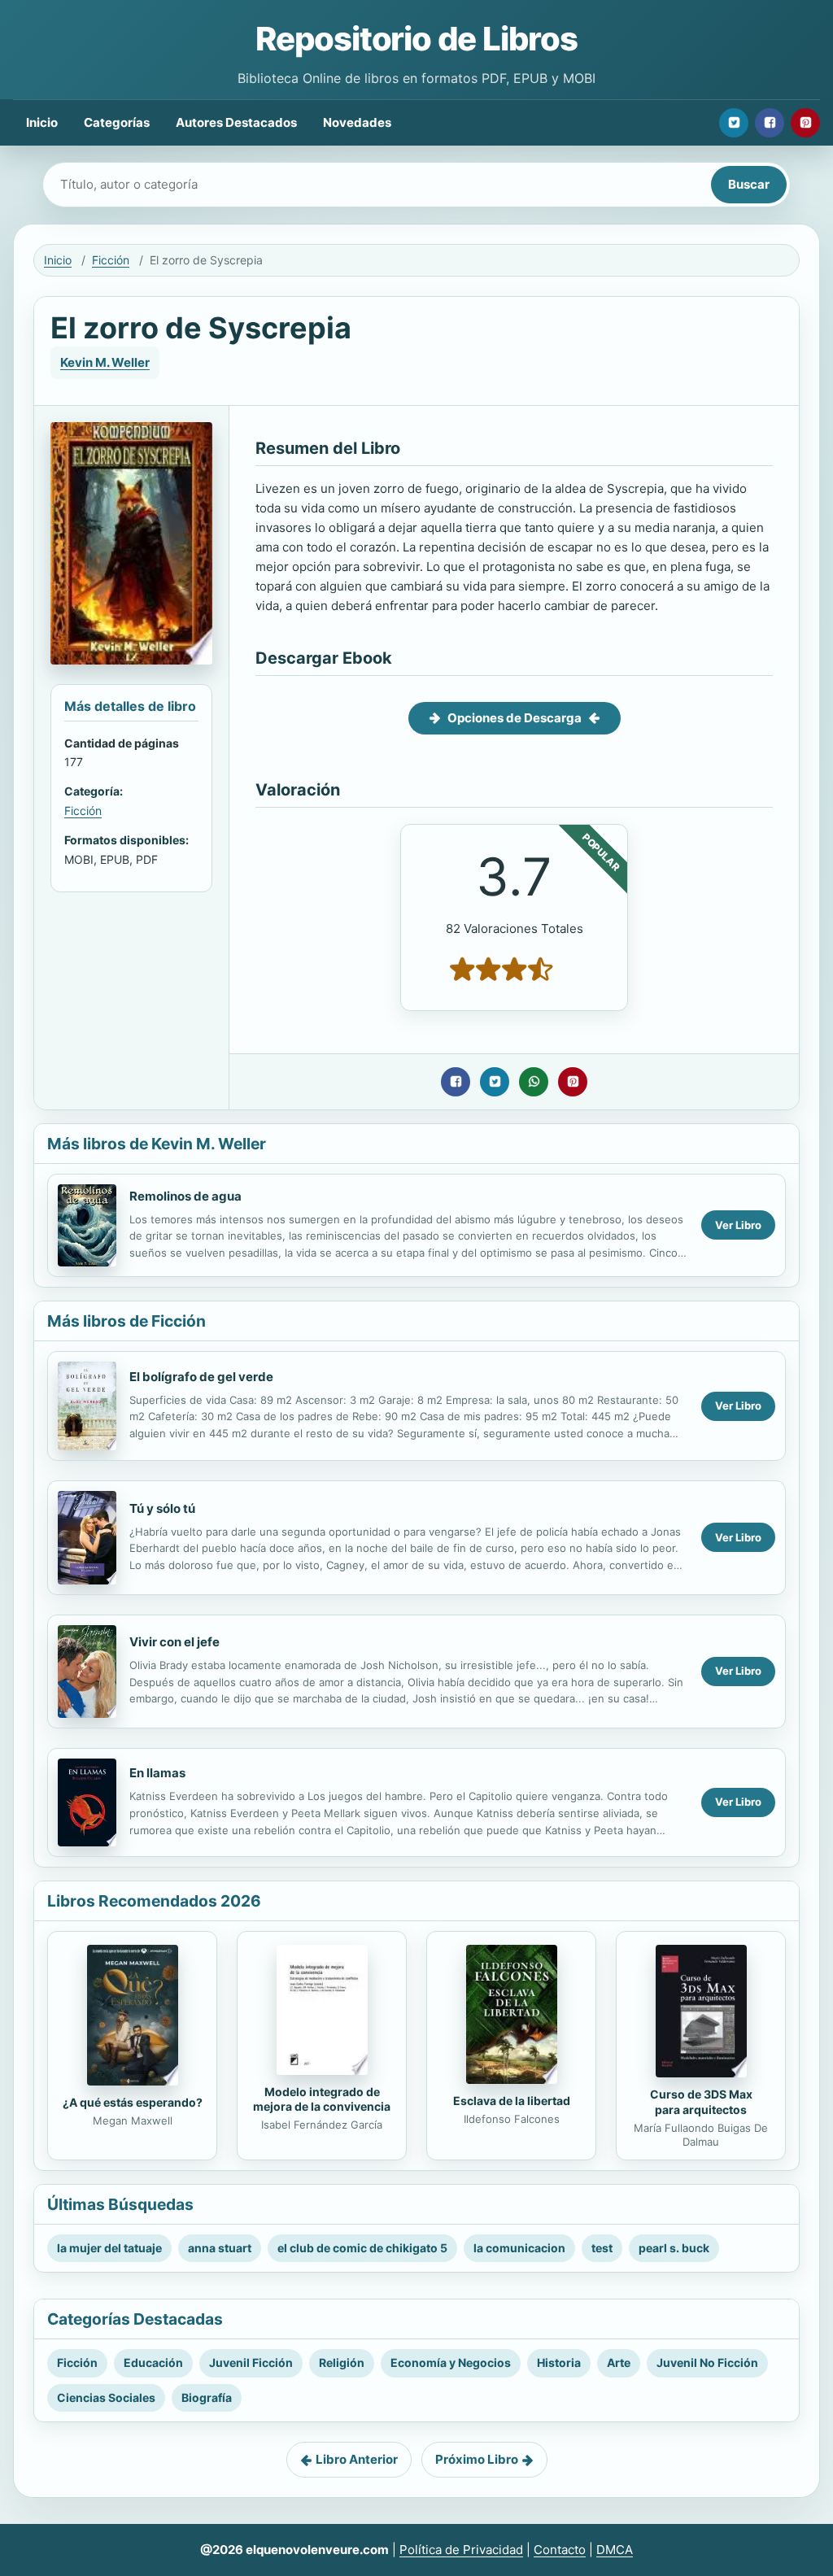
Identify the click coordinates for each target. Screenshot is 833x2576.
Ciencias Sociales (106, 2397)
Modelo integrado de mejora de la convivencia (322, 2099)
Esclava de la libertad (512, 2101)
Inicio (42, 122)
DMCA (615, 2550)
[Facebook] (770, 123)
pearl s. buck (674, 2248)
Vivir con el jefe (174, 1642)
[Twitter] (734, 123)
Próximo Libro (477, 2459)
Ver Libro (738, 1225)
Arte (619, 2362)
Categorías (117, 122)
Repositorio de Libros (416, 39)
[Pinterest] (805, 123)
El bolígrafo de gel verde (201, 1377)
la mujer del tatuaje (109, 2248)
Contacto (560, 2550)
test (602, 2248)
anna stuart (220, 2248)
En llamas (157, 1773)
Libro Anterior (357, 2459)
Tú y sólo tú (162, 1508)
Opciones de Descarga (515, 718)
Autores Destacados (236, 122)
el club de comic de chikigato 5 (362, 2248)
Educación (153, 2362)
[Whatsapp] (534, 1082)
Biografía (207, 2397)
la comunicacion (519, 2248)
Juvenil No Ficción (707, 2362)
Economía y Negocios (451, 2362)
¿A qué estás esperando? (133, 2102)
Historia (559, 2362)
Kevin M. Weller (105, 362)
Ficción (111, 260)
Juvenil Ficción (251, 2362)
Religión (342, 2362)
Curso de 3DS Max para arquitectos (701, 2102)
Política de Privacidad (461, 2550)
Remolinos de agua (185, 1196)
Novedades (357, 122)
